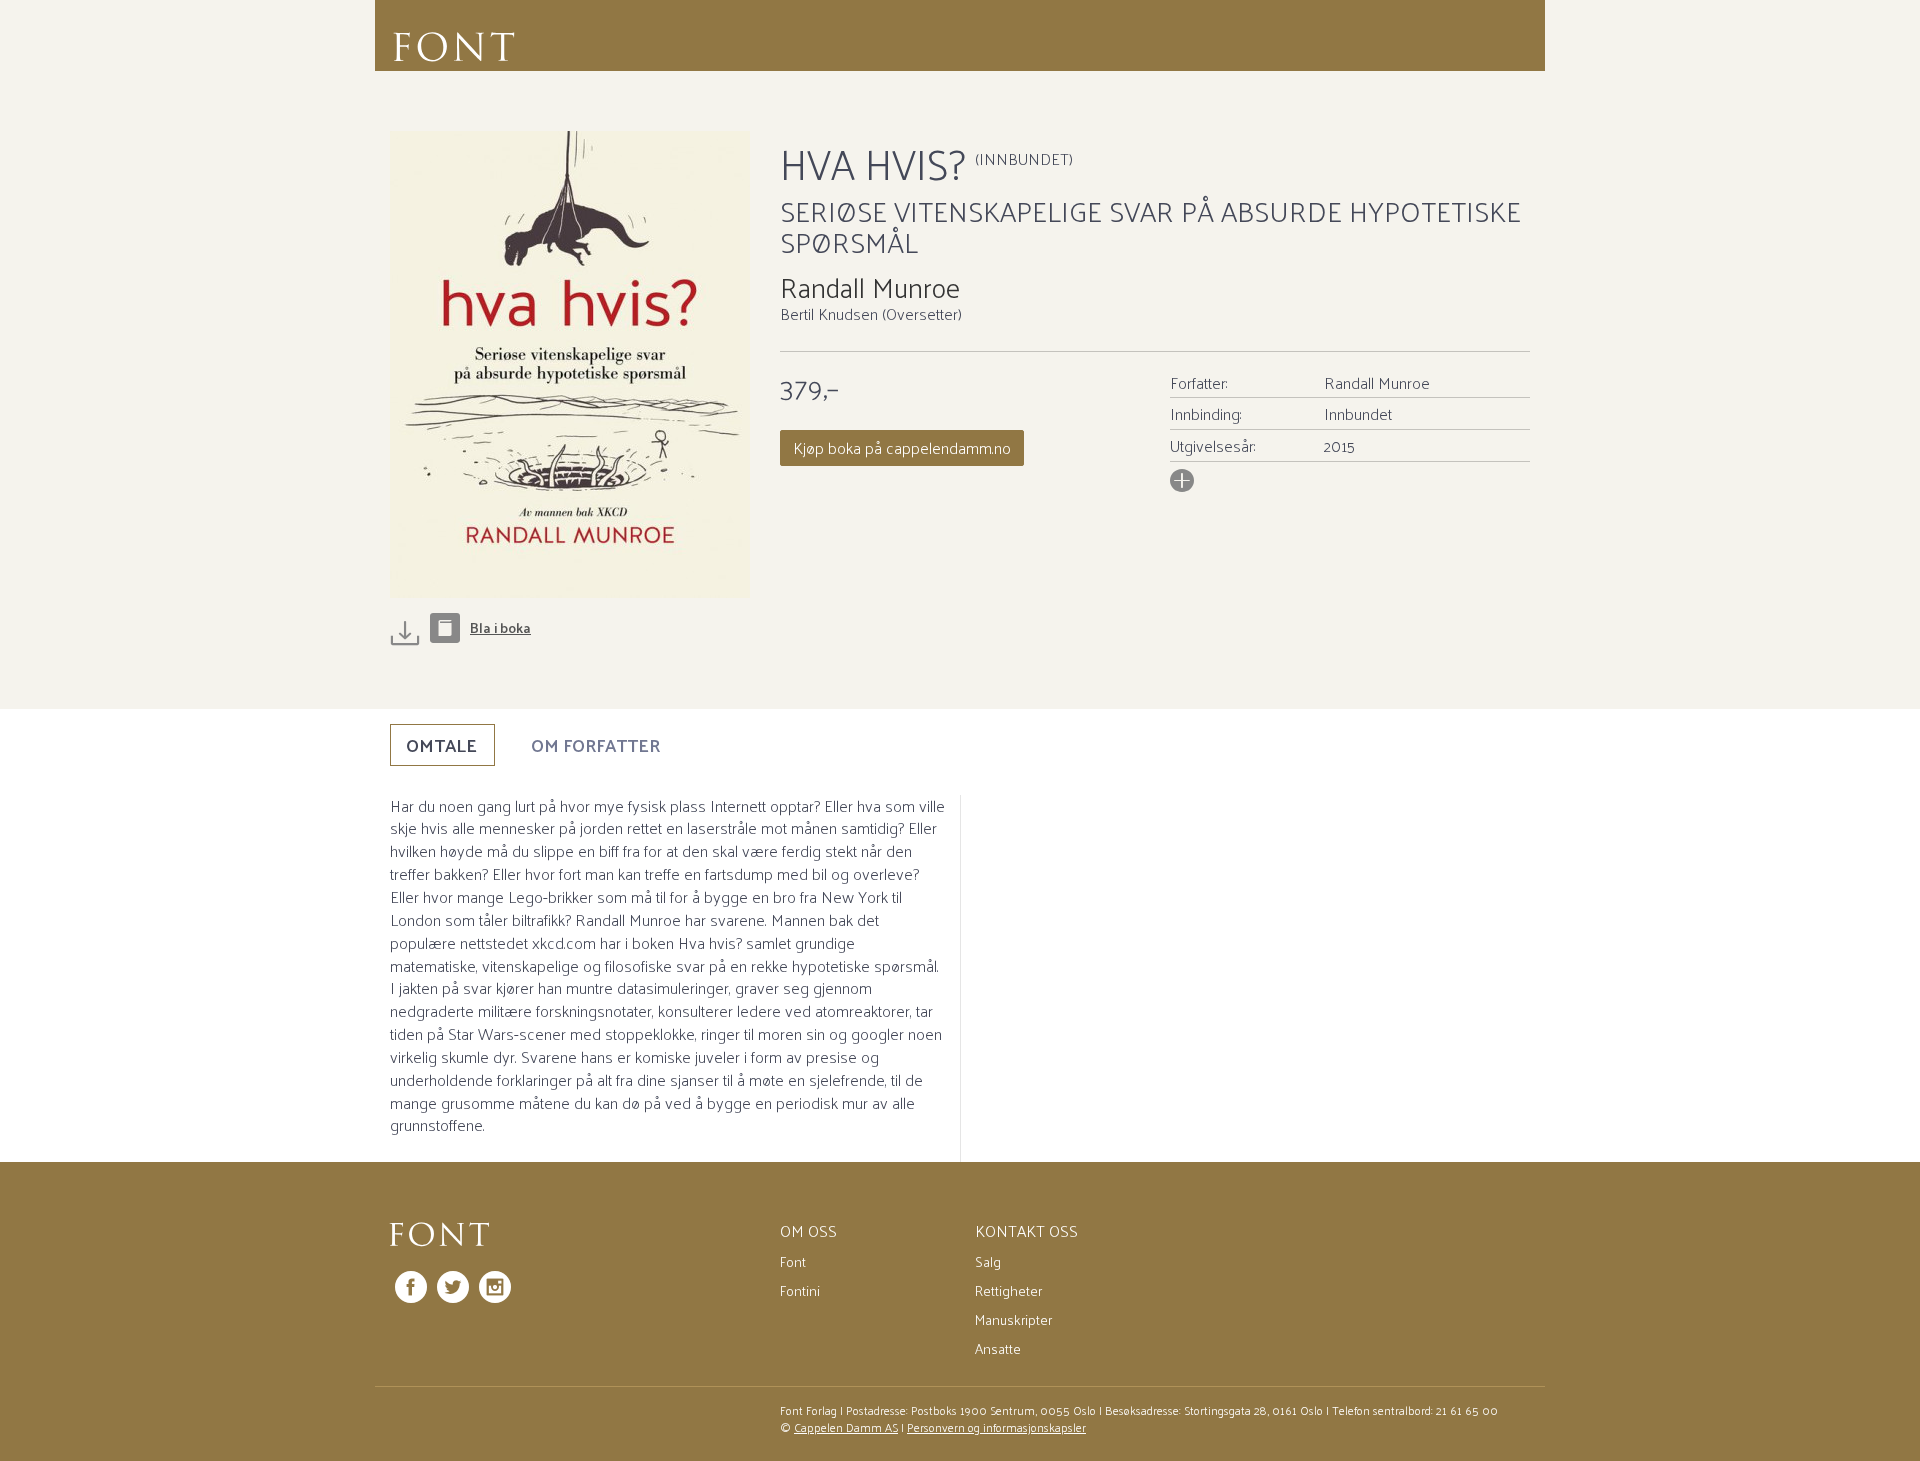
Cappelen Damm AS (846, 1427)
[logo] (439, 1235)
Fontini (800, 1290)
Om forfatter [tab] (595, 744)
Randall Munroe (870, 286)
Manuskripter (1013, 1319)
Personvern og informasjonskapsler (996, 1427)
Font (793, 1261)
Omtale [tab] (441, 744)
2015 (1339, 445)
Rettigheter (1008, 1290)
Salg (988, 1261)
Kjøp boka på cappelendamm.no (902, 447)
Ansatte (998, 1348)
